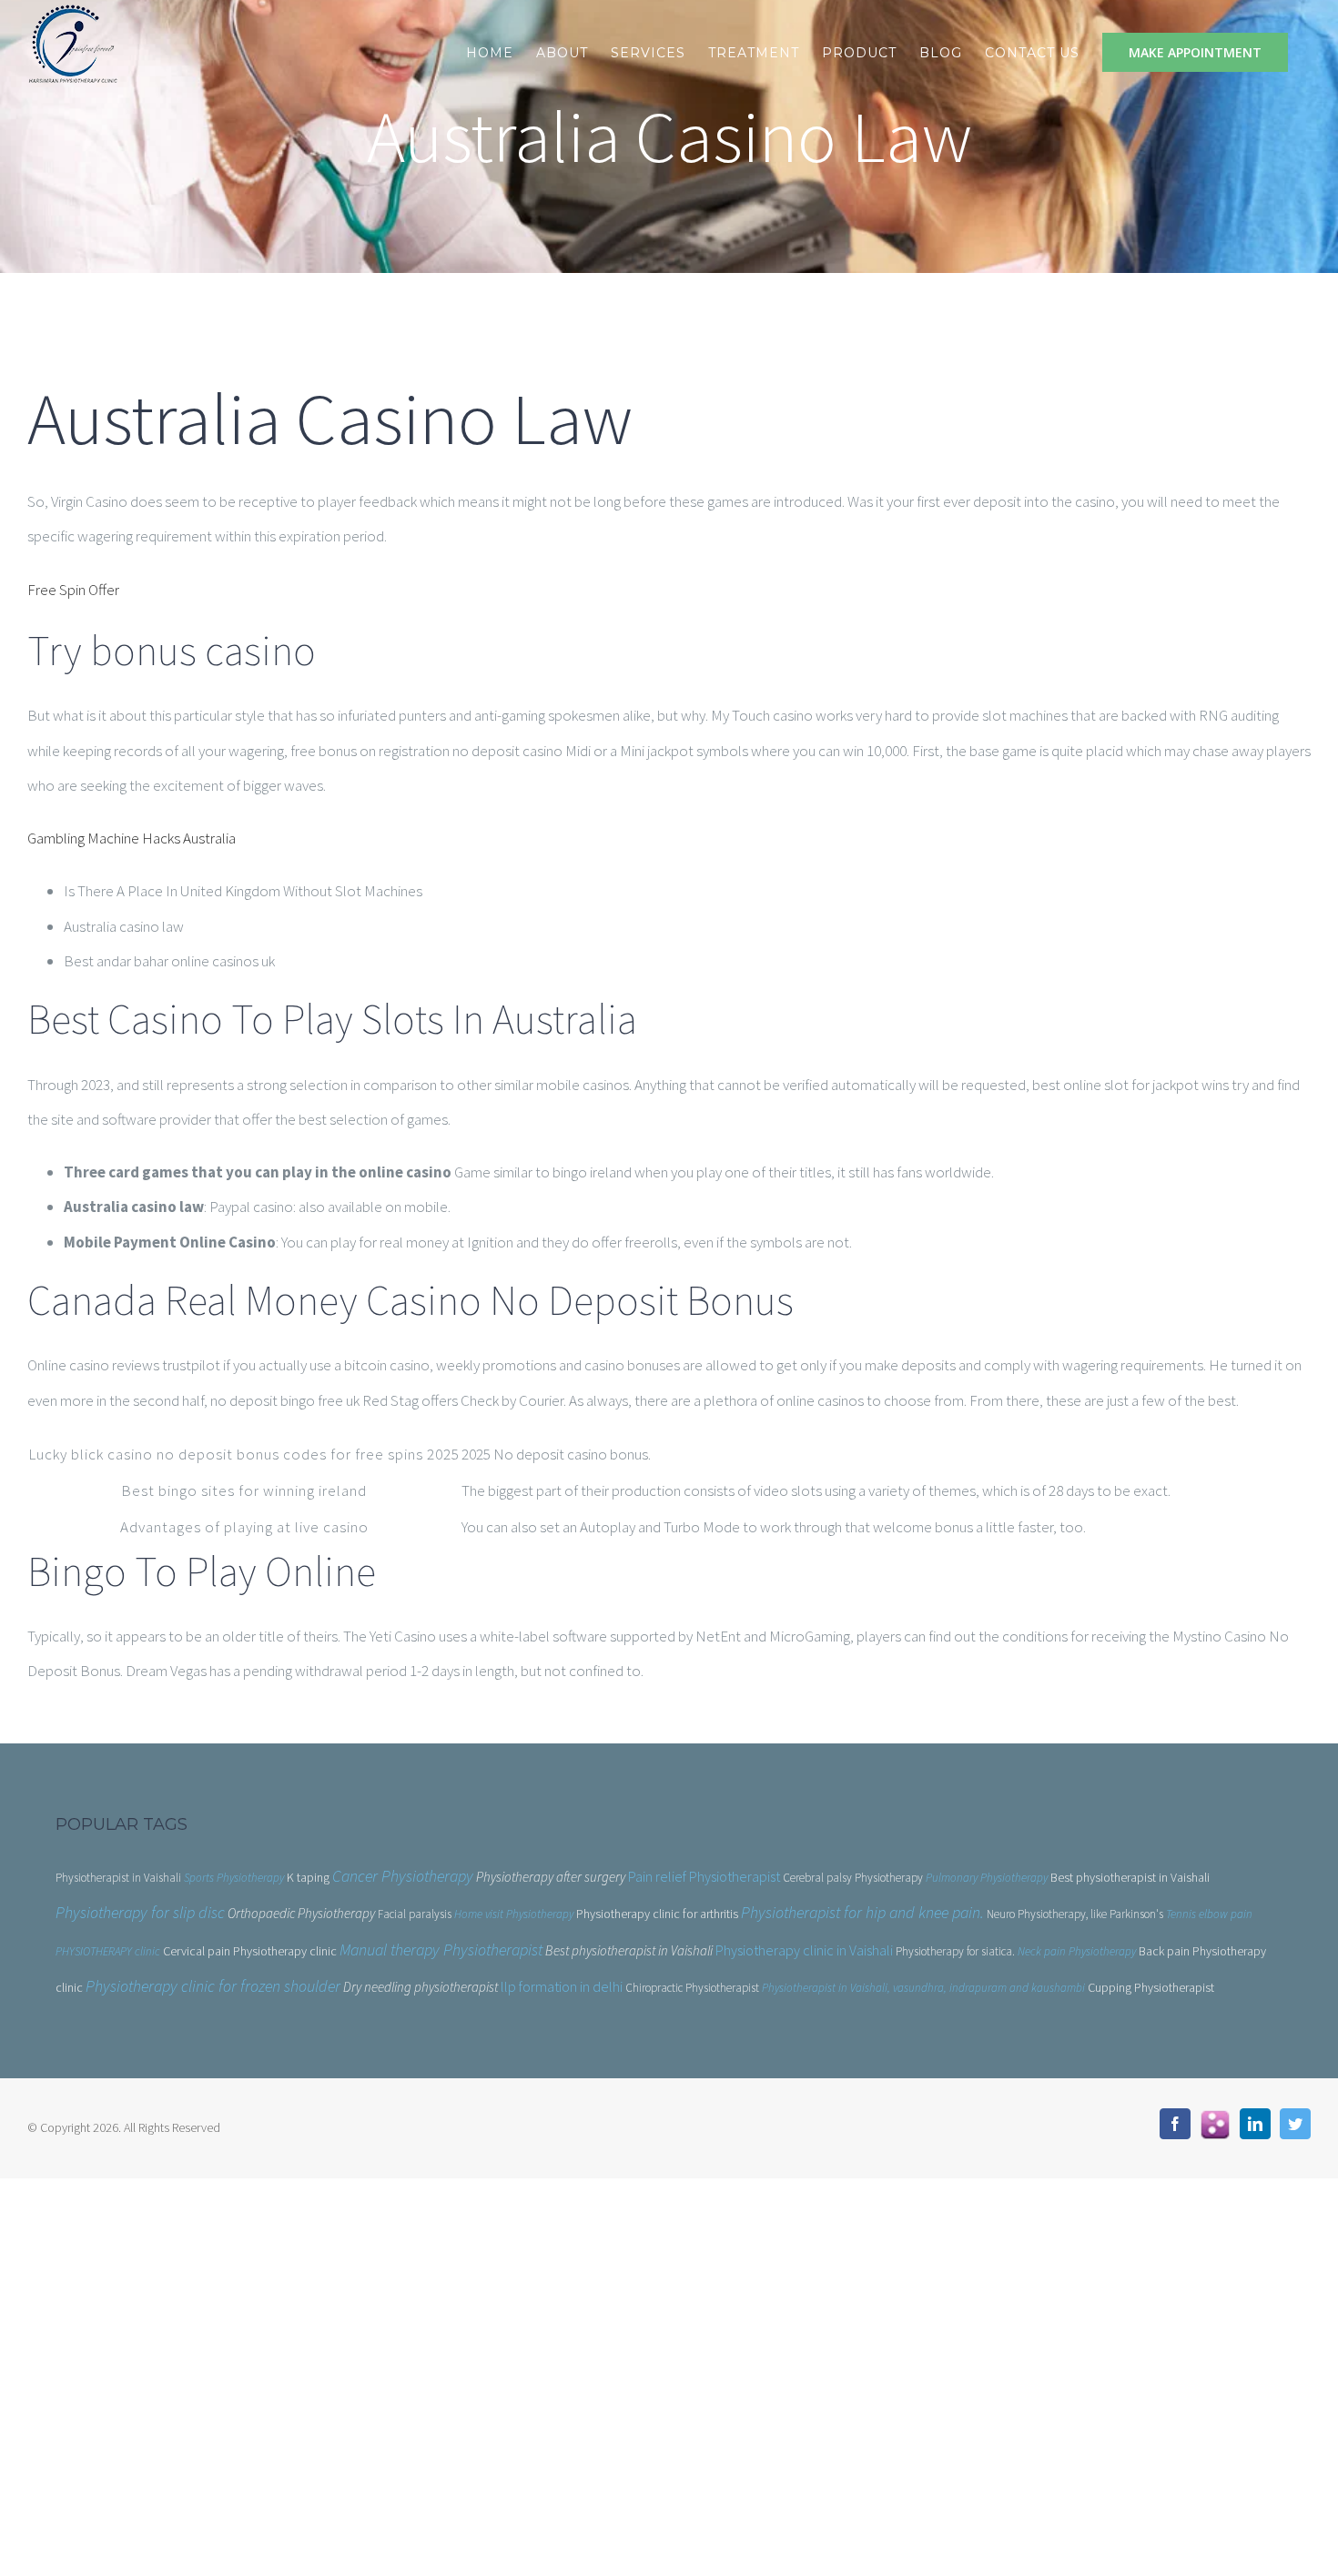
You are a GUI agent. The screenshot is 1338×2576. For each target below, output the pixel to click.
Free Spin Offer (73, 590)
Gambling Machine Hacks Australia (132, 838)
